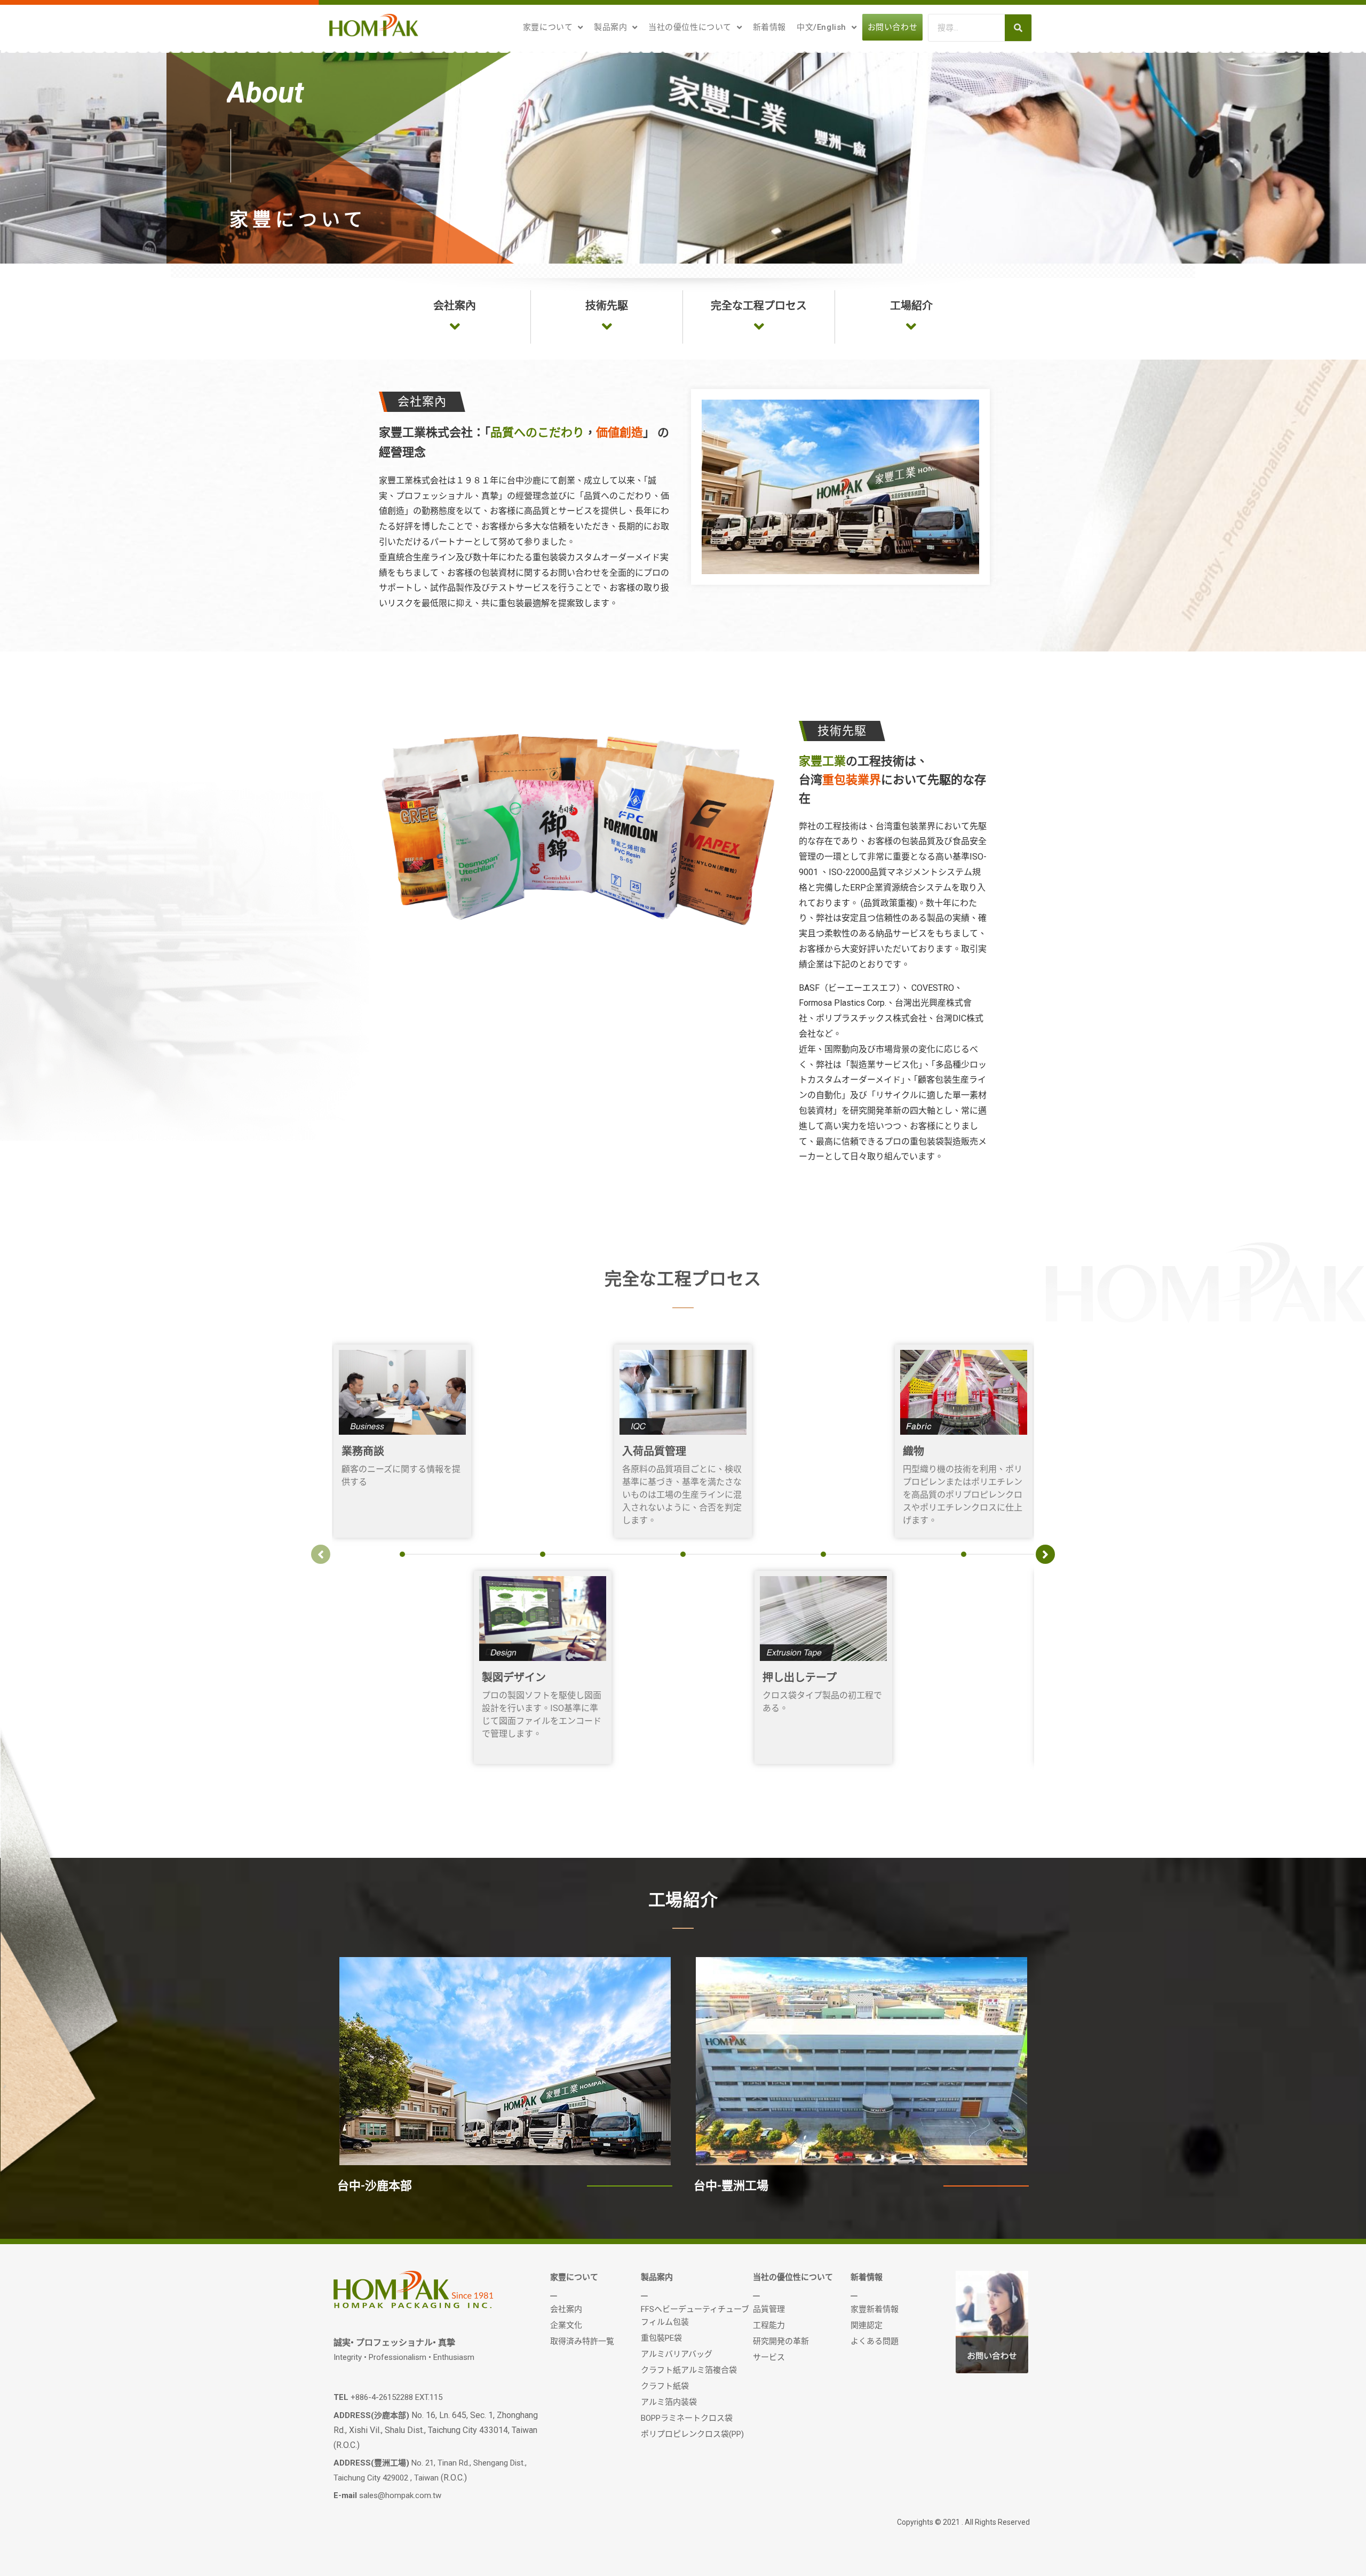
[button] (455, 306)
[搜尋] (1018, 28)
